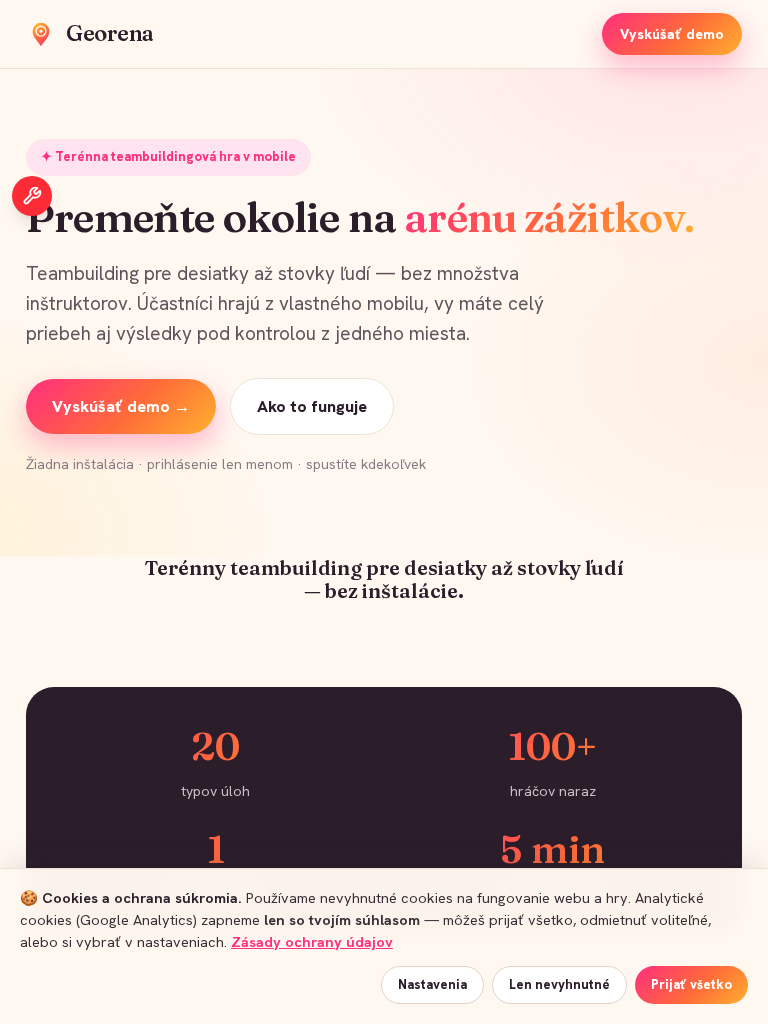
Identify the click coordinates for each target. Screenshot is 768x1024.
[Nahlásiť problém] (32, 196)
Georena (110, 33)
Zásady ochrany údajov (312, 941)
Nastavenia (432, 984)
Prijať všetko (691, 984)
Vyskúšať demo (672, 34)
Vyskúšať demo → (121, 406)
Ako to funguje (312, 406)
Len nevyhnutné (559, 984)
